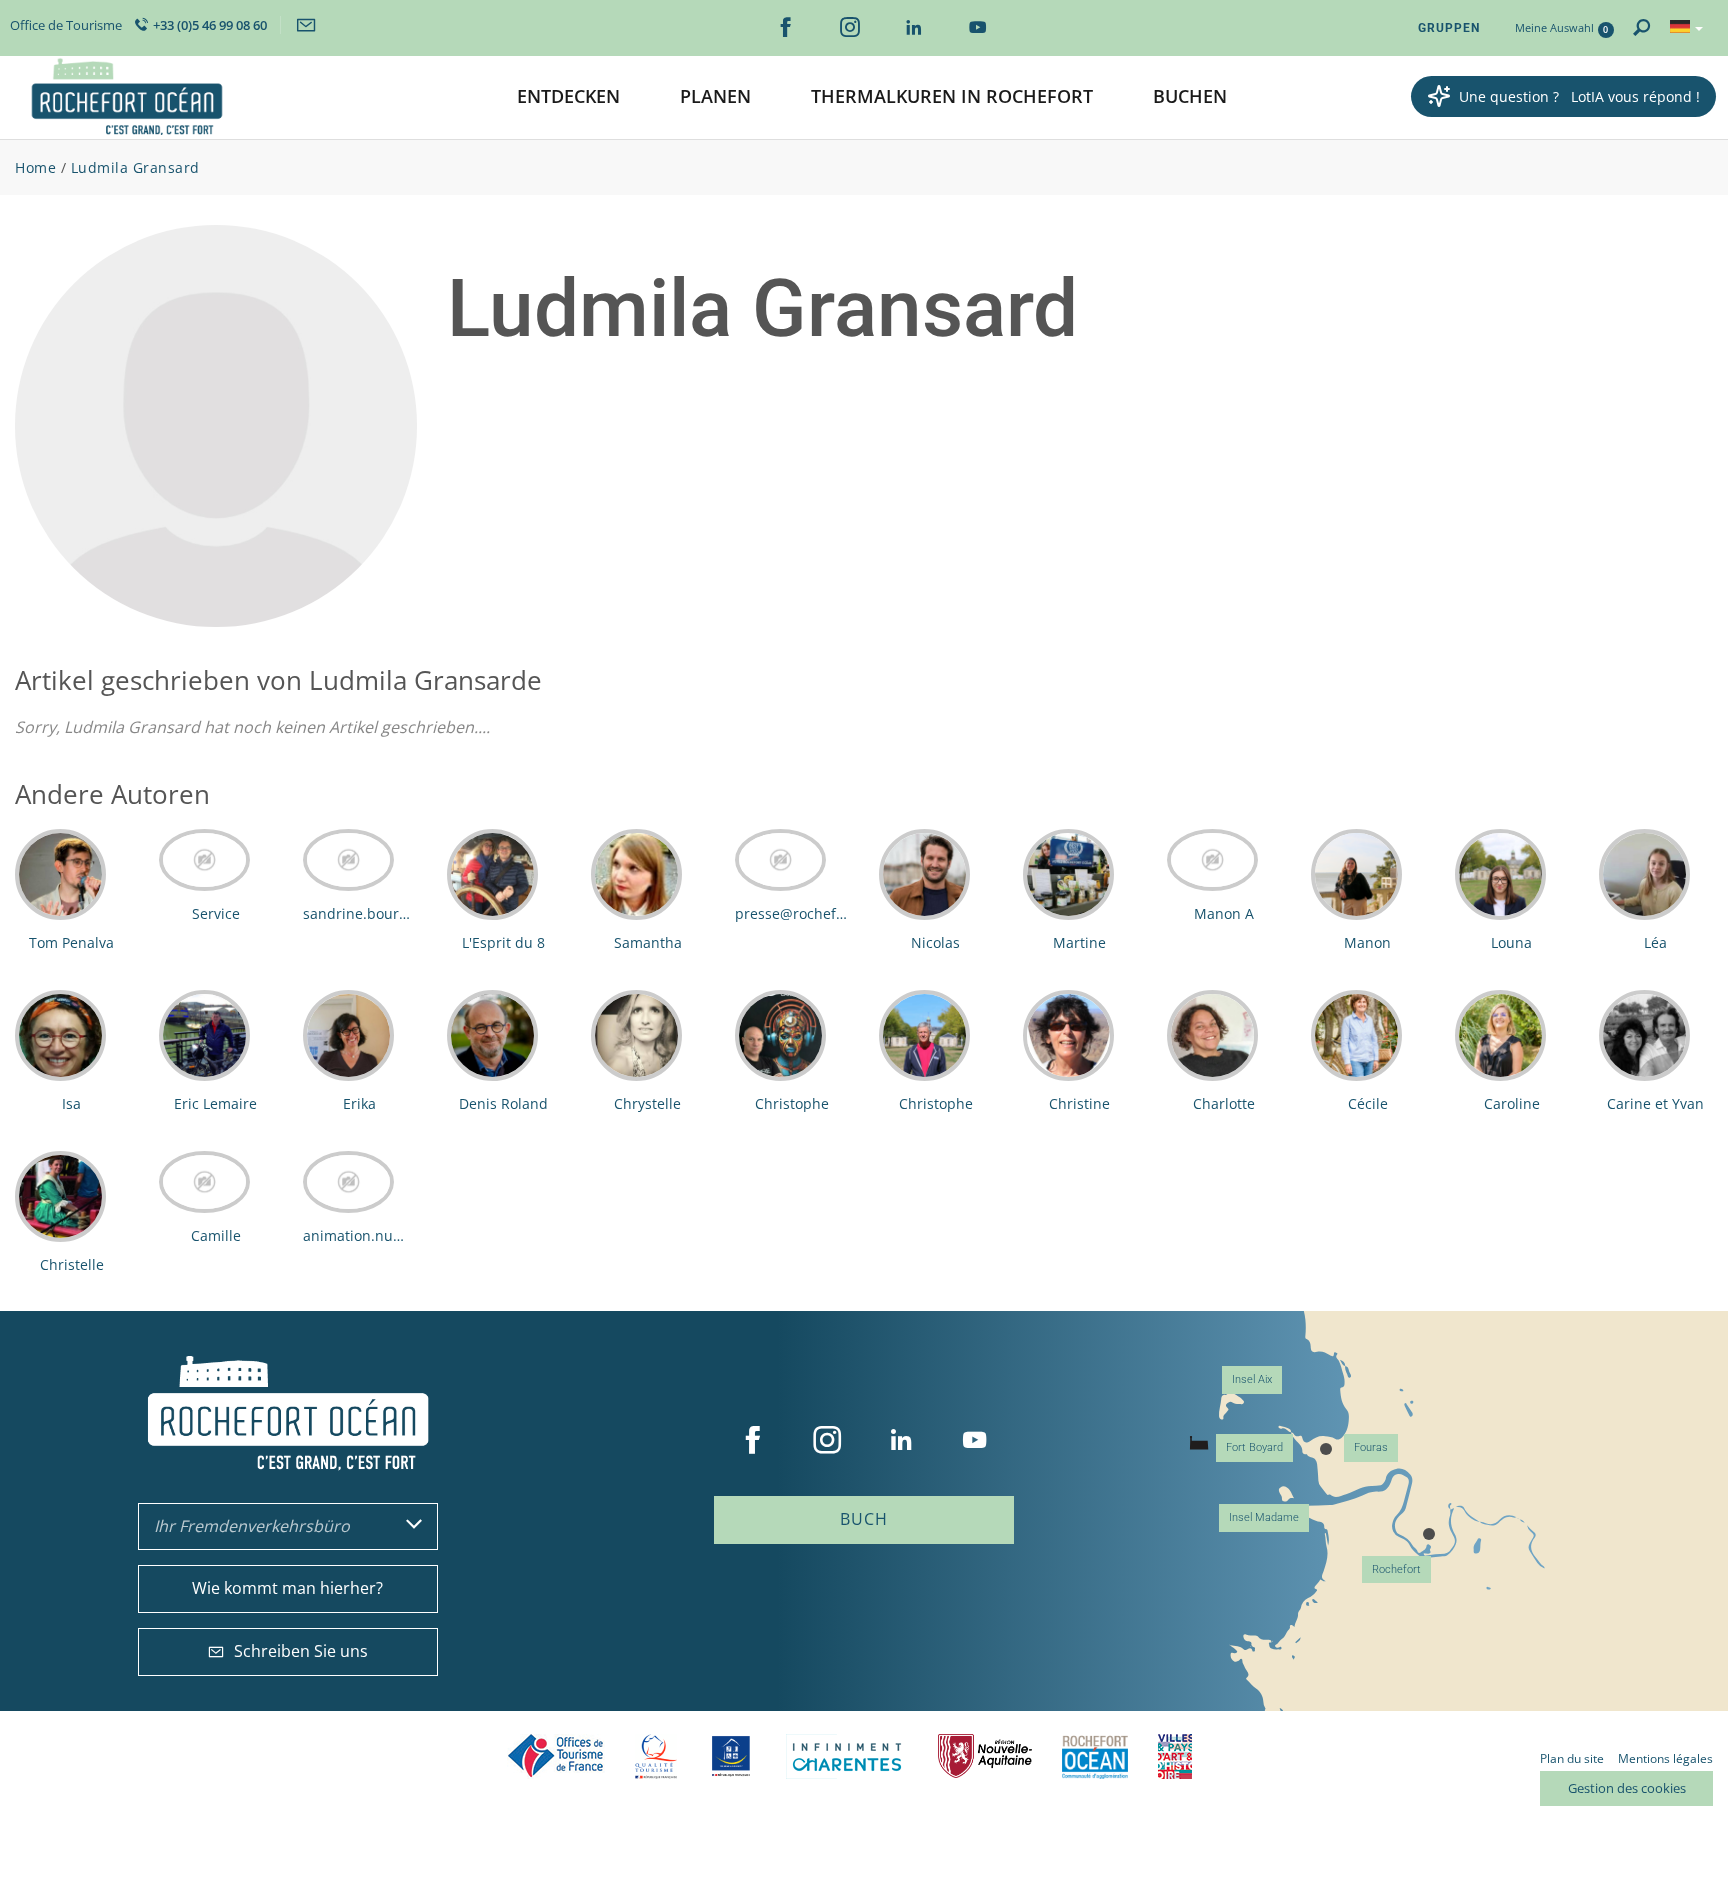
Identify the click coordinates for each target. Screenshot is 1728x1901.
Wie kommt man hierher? (287, 1588)
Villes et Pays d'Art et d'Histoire (1175, 1756)
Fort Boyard (1254, 1447)
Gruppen (1449, 28)
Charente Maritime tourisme (847, 1756)
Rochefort (1396, 1569)
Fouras (1371, 1447)
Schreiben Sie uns (301, 1651)
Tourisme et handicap (731, 1756)
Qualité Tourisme (656, 1756)
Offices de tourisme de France (556, 1756)
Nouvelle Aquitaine (985, 1756)
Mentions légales (1665, 1758)
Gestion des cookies (1627, 1788)
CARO (1095, 1756)
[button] (568, 97)
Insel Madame (1264, 1517)
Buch (864, 1519)
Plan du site (1572, 1758)
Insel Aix (1252, 1379)
